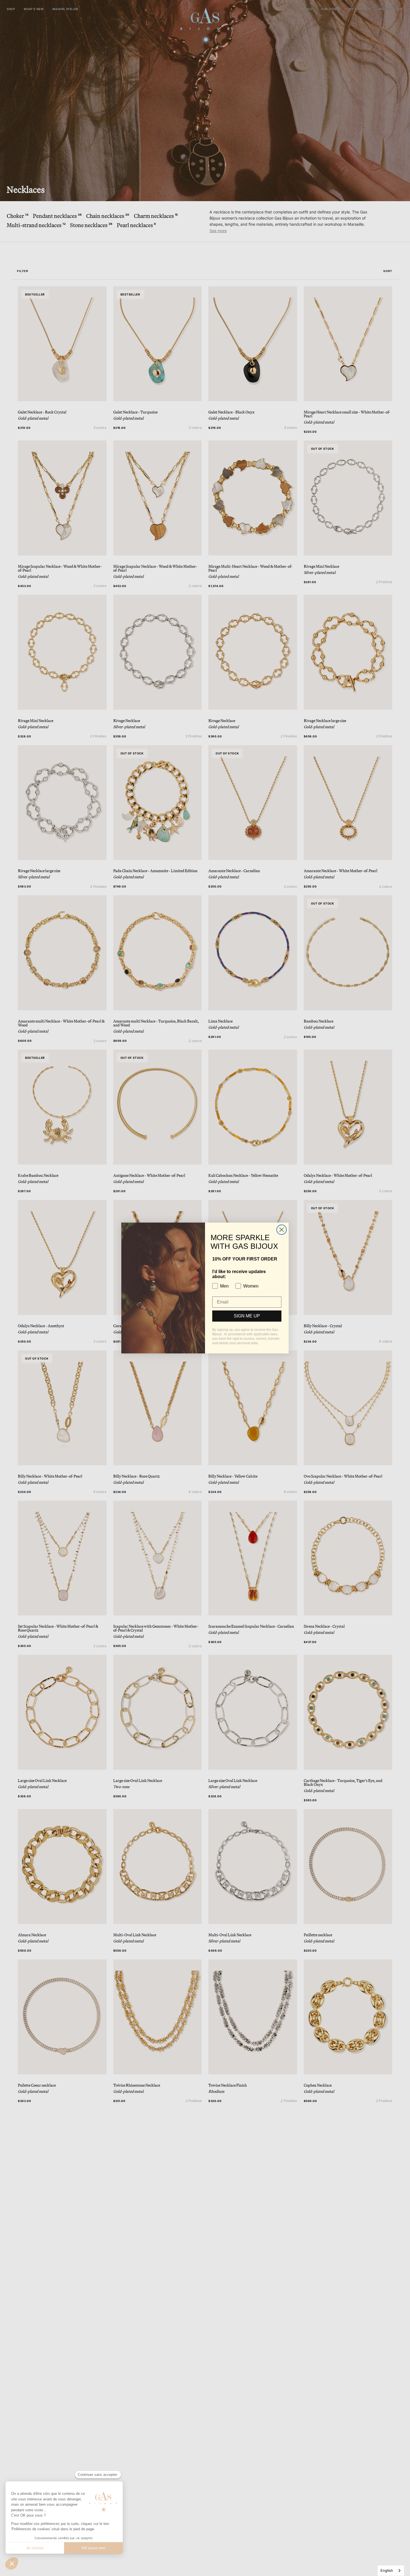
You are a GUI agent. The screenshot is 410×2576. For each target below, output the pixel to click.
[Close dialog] (282, 1230)
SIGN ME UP (247, 1316)
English (387, 2570)
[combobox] (391, 2571)
